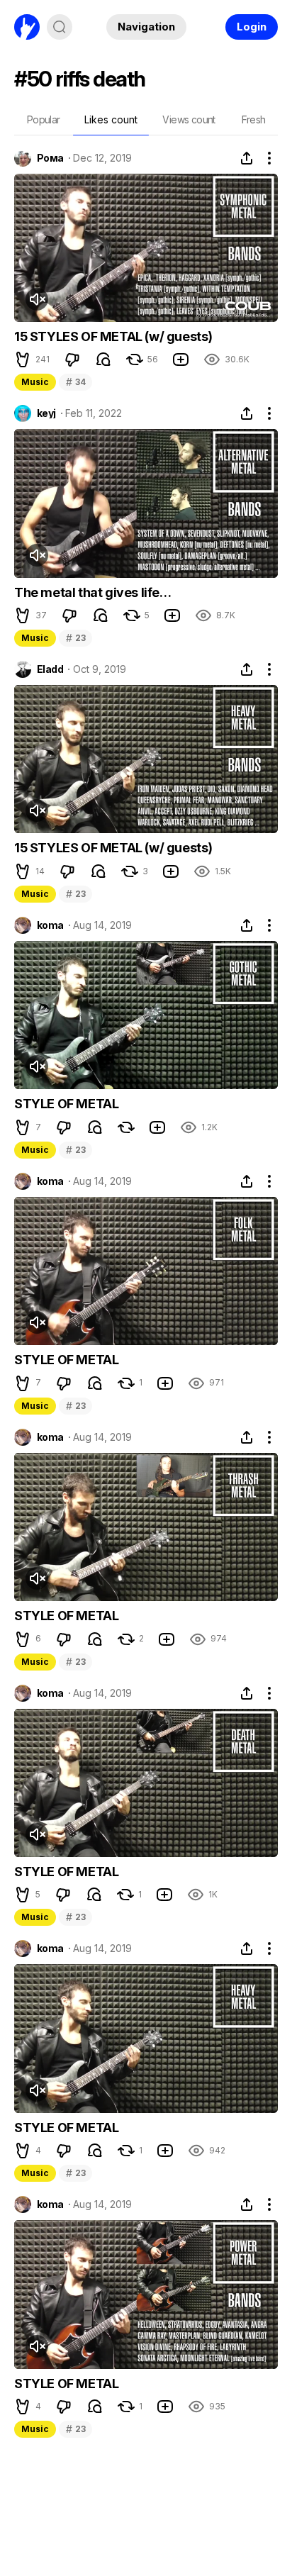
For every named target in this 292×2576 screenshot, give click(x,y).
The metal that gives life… (93, 592)
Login (252, 27)
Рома (50, 158)
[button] (23, 359)
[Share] (247, 158)
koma (50, 925)
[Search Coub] (60, 27)
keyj (46, 413)
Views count (189, 119)
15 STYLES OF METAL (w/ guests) (113, 336)
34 (75, 382)
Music (35, 382)
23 (75, 638)
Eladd (50, 669)
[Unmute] (37, 299)
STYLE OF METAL (66, 1104)
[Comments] (103, 359)
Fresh (254, 119)
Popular (44, 119)
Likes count (111, 119)
